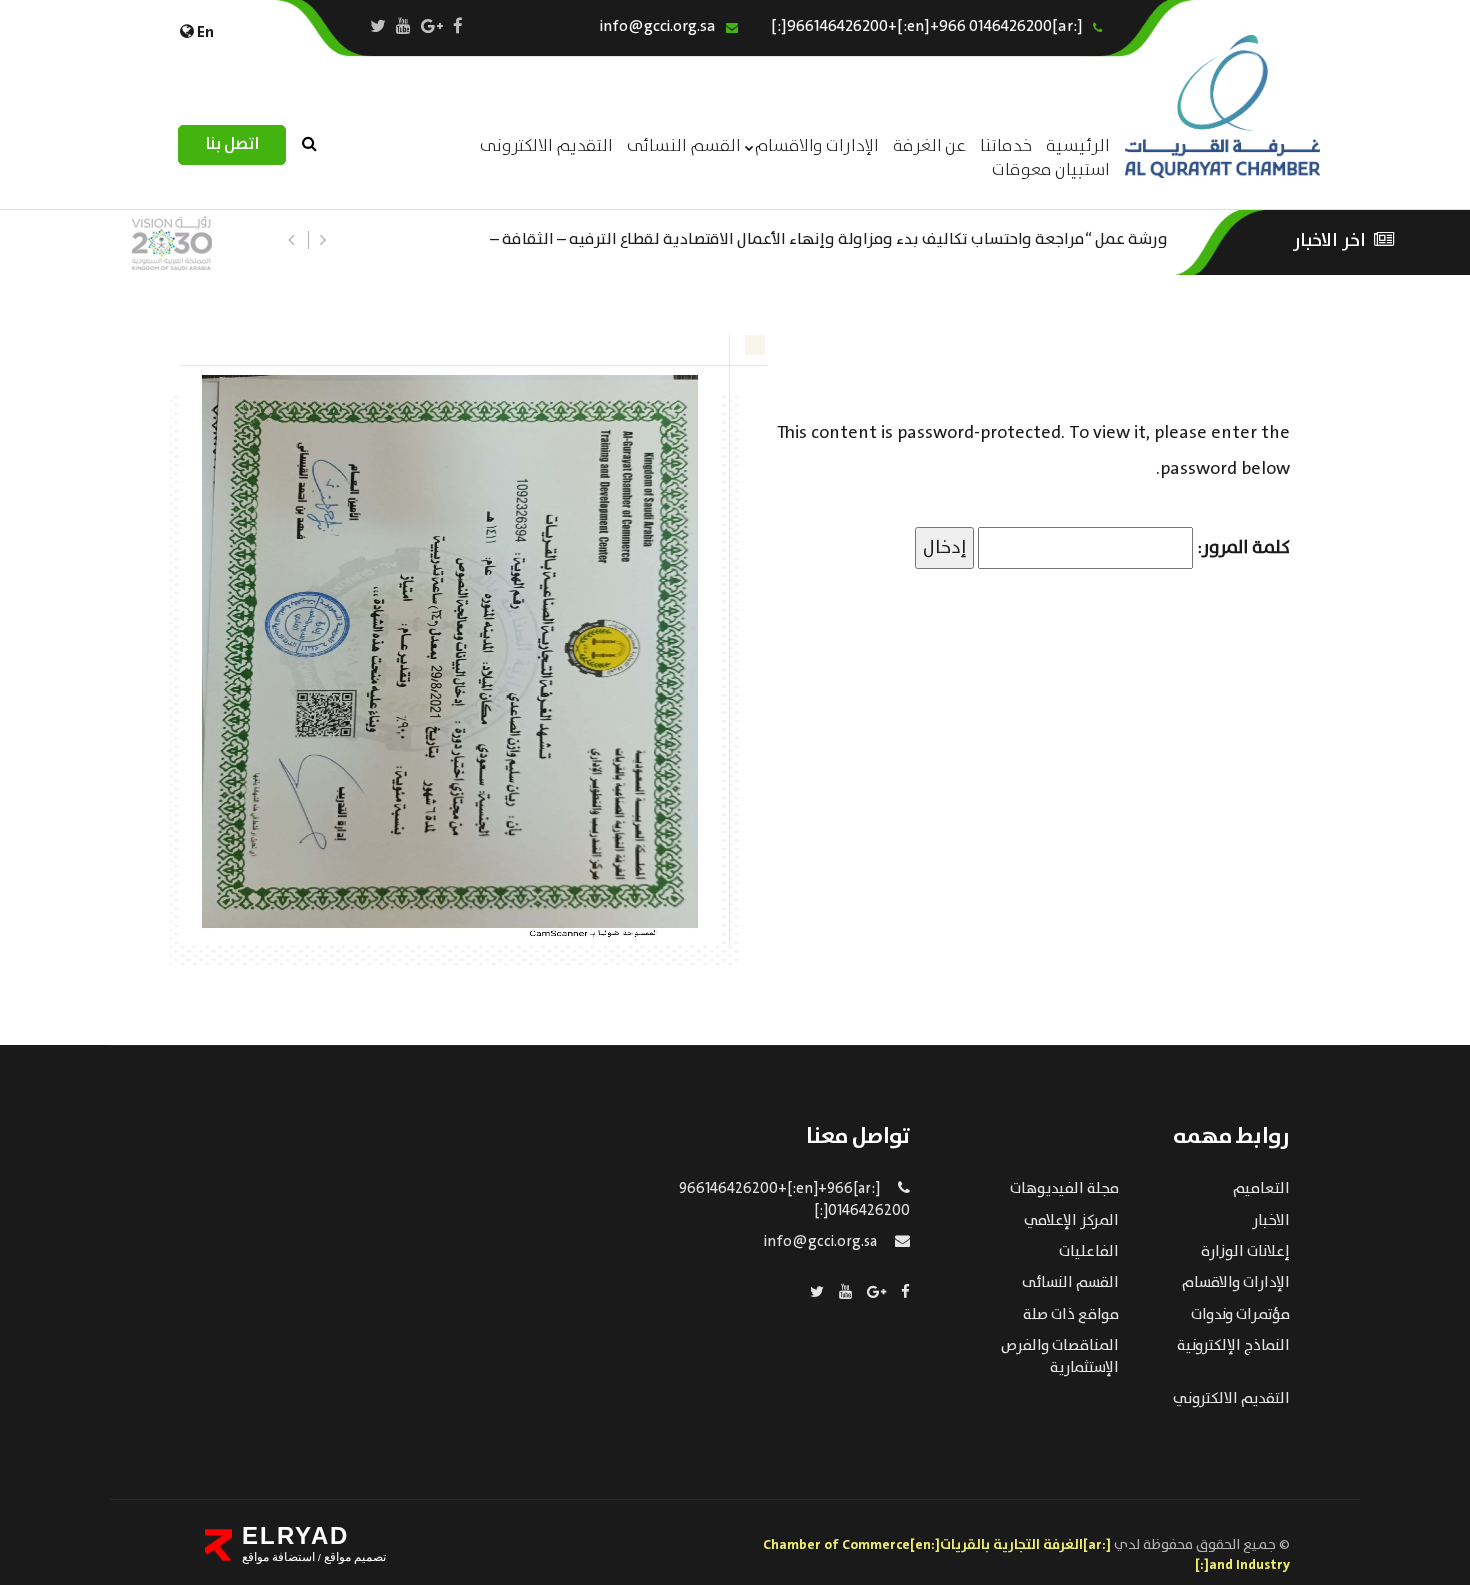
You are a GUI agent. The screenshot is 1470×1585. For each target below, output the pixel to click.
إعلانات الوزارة (1245, 1252)
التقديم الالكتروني (1231, 1399)
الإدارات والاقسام (817, 146)
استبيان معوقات (1051, 170)
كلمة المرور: (1241, 548)
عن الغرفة (929, 146)
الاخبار (1271, 1221)
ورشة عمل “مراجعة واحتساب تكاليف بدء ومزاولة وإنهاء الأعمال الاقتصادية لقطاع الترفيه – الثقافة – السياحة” (828, 237)
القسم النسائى (684, 146)
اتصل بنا (232, 144)
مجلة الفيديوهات (1064, 1189)
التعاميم (1261, 1189)
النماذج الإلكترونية (1233, 1346)
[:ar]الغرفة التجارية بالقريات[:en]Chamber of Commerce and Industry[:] (1026, 1555)
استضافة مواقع (278, 1557)
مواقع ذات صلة (1071, 1315)
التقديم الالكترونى (546, 146)
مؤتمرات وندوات (1240, 1315)
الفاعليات (1089, 1252)
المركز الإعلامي (1071, 1221)
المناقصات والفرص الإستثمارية (1060, 1356)
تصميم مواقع (353, 1557)
